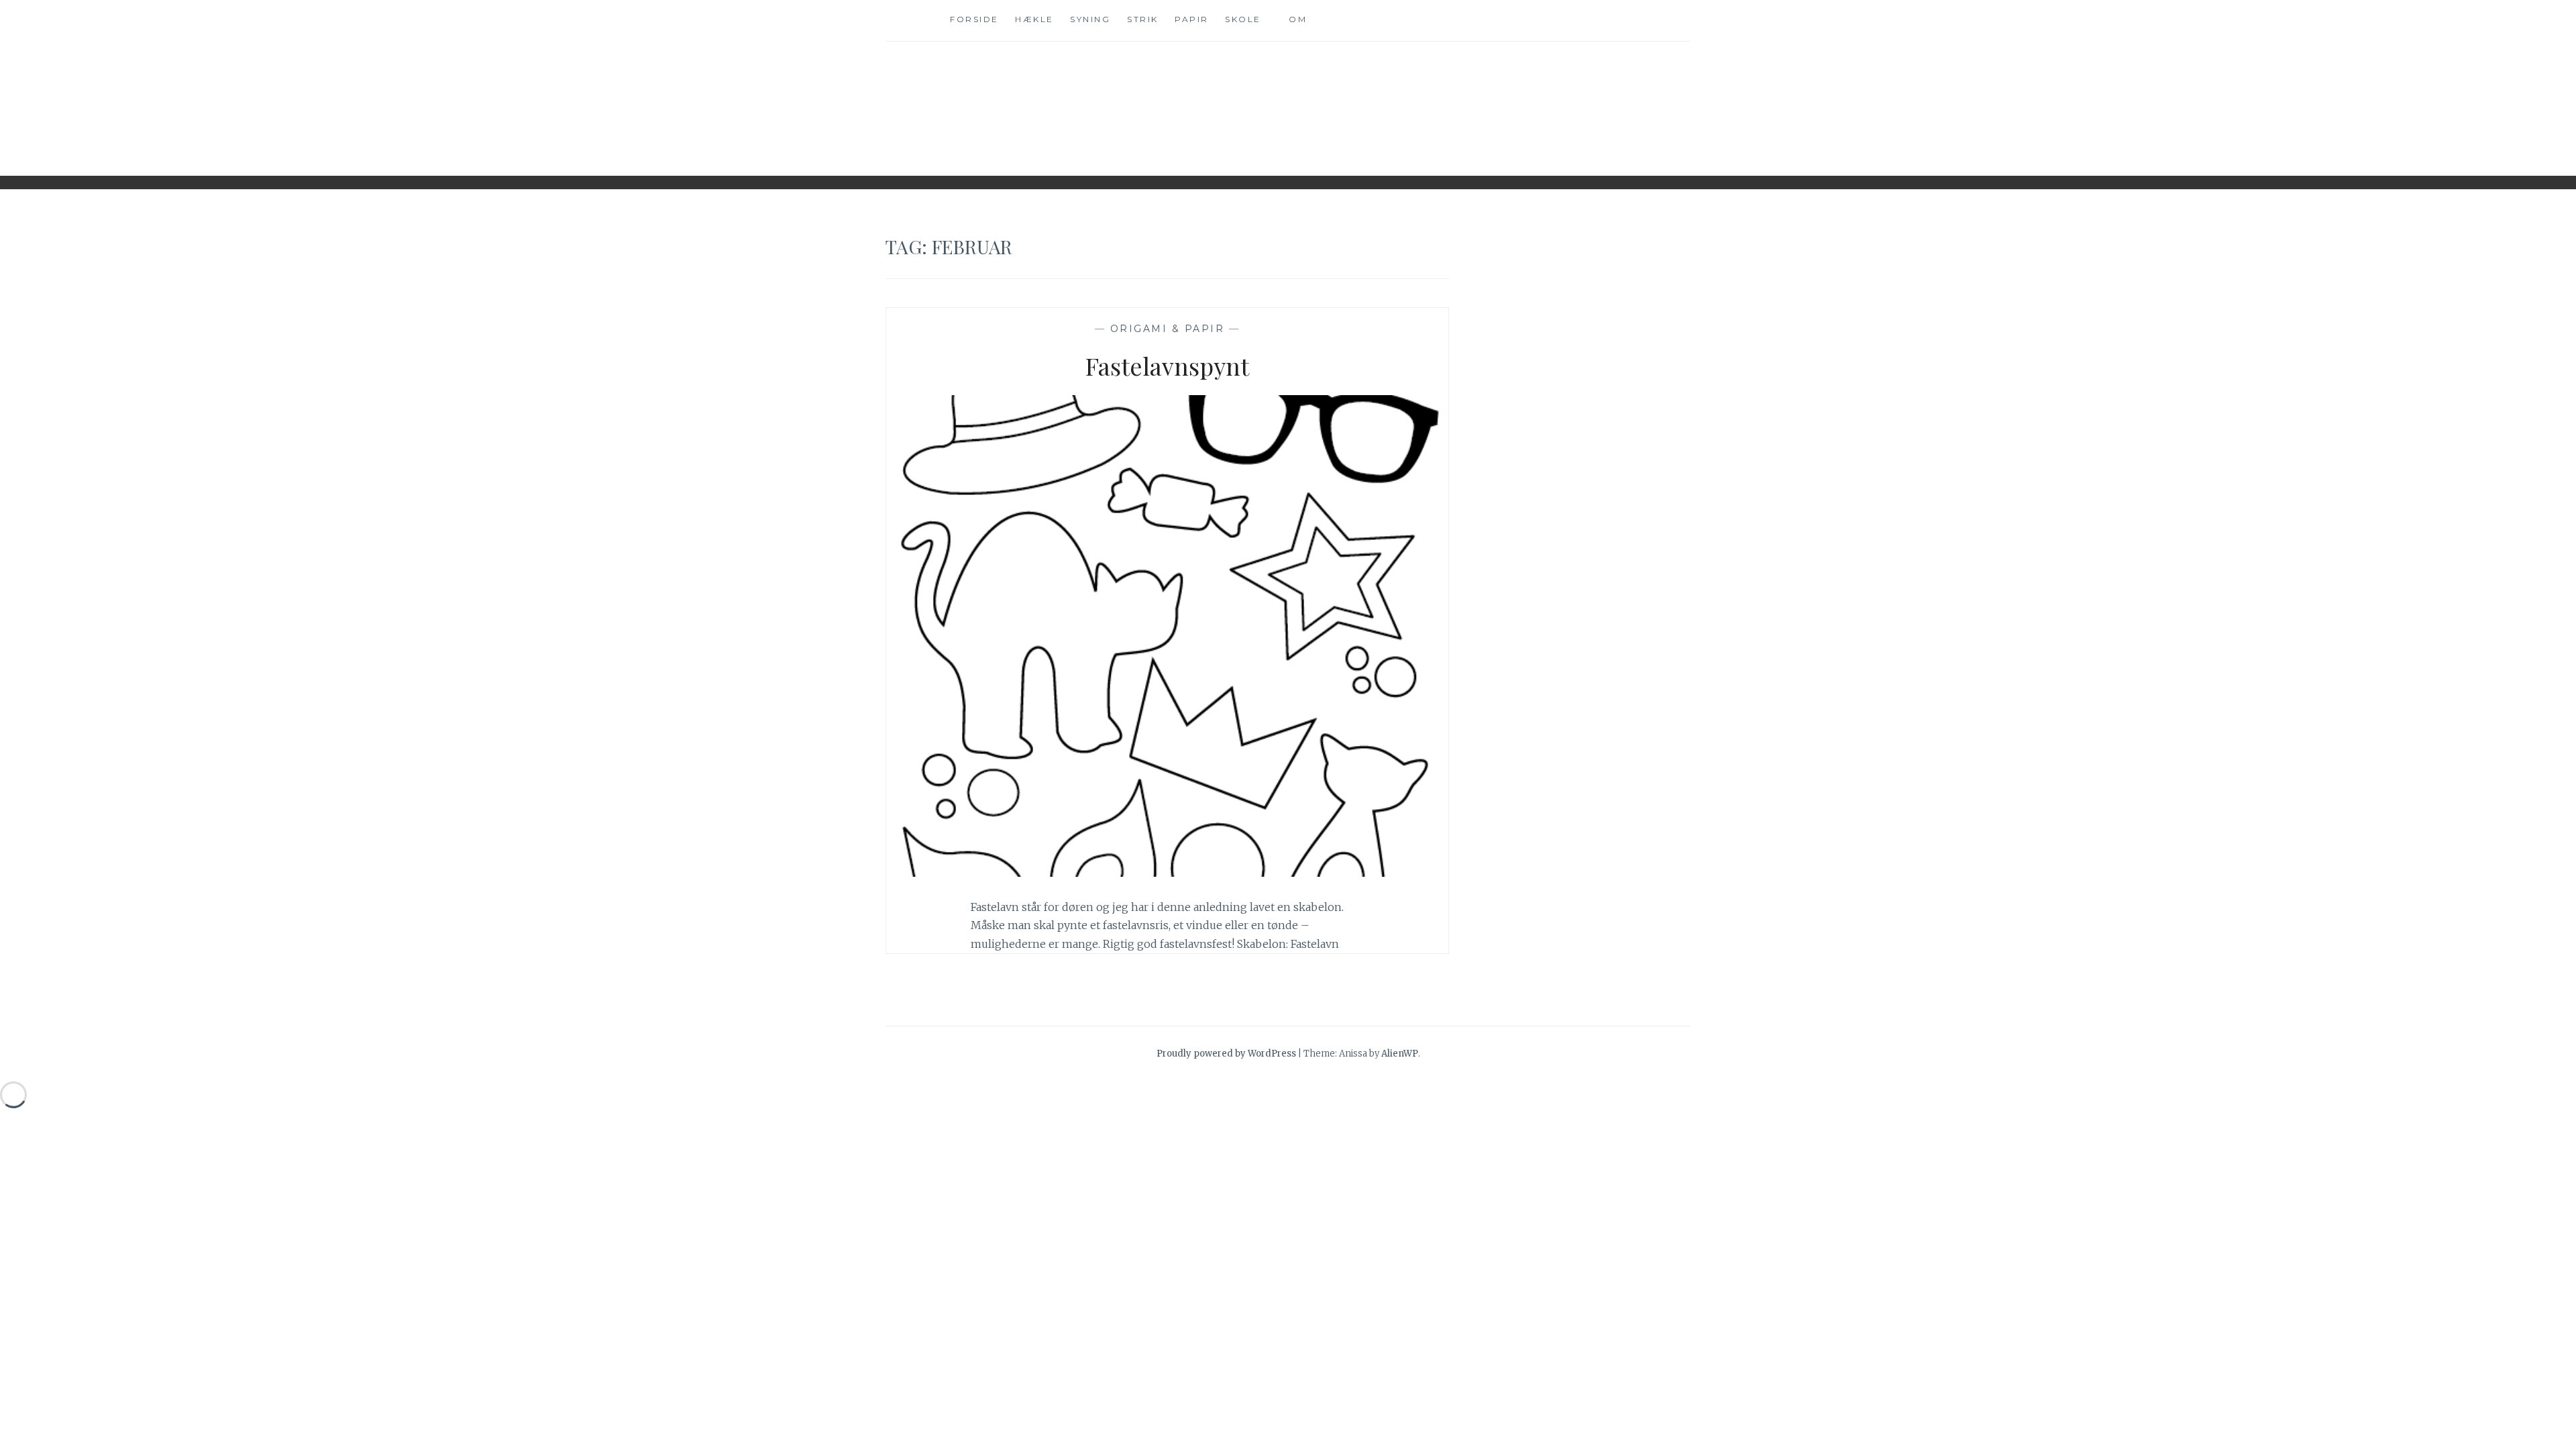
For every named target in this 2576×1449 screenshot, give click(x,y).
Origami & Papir (1168, 329)
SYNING (1090, 19)
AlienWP (1400, 1054)
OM (1298, 19)
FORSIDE (974, 19)
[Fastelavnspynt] (1167, 873)
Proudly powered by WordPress (1226, 1054)
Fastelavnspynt (1167, 366)
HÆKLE (1034, 19)
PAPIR (1192, 19)
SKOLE (1243, 19)
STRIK (1143, 19)
